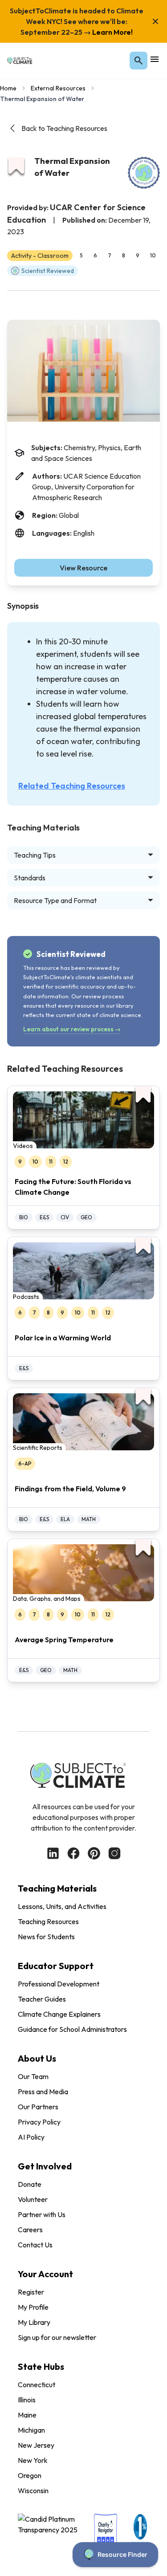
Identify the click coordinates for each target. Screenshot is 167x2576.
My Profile (33, 2307)
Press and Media (43, 2092)
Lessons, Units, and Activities (62, 1906)
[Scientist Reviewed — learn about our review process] (144, 173)
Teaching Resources (48, 1921)
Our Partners (38, 2107)
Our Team (33, 2076)
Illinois (27, 2400)
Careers (30, 2230)
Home (8, 88)
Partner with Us (42, 2214)
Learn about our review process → (72, 1029)
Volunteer (33, 2199)
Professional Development (59, 1984)
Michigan (31, 2430)
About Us (37, 2058)
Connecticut (37, 2385)
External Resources (58, 88)
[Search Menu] (138, 61)
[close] (155, 21)
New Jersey (36, 2445)
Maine (27, 2415)
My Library (34, 2322)
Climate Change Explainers (59, 2014)
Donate (30, 2184)
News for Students (46, 1937)
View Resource (83, 568)
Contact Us (35, 2245)
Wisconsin (33, 2491)
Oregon (30, 2475)
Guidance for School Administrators (72, 2029)
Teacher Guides (42, 1999)
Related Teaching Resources (72, 786)
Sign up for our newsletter (57, 2337)
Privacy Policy (39, 2122)
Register (31, 2292)
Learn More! (112, 32)
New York (33, 2460)
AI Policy (31, 2137)
